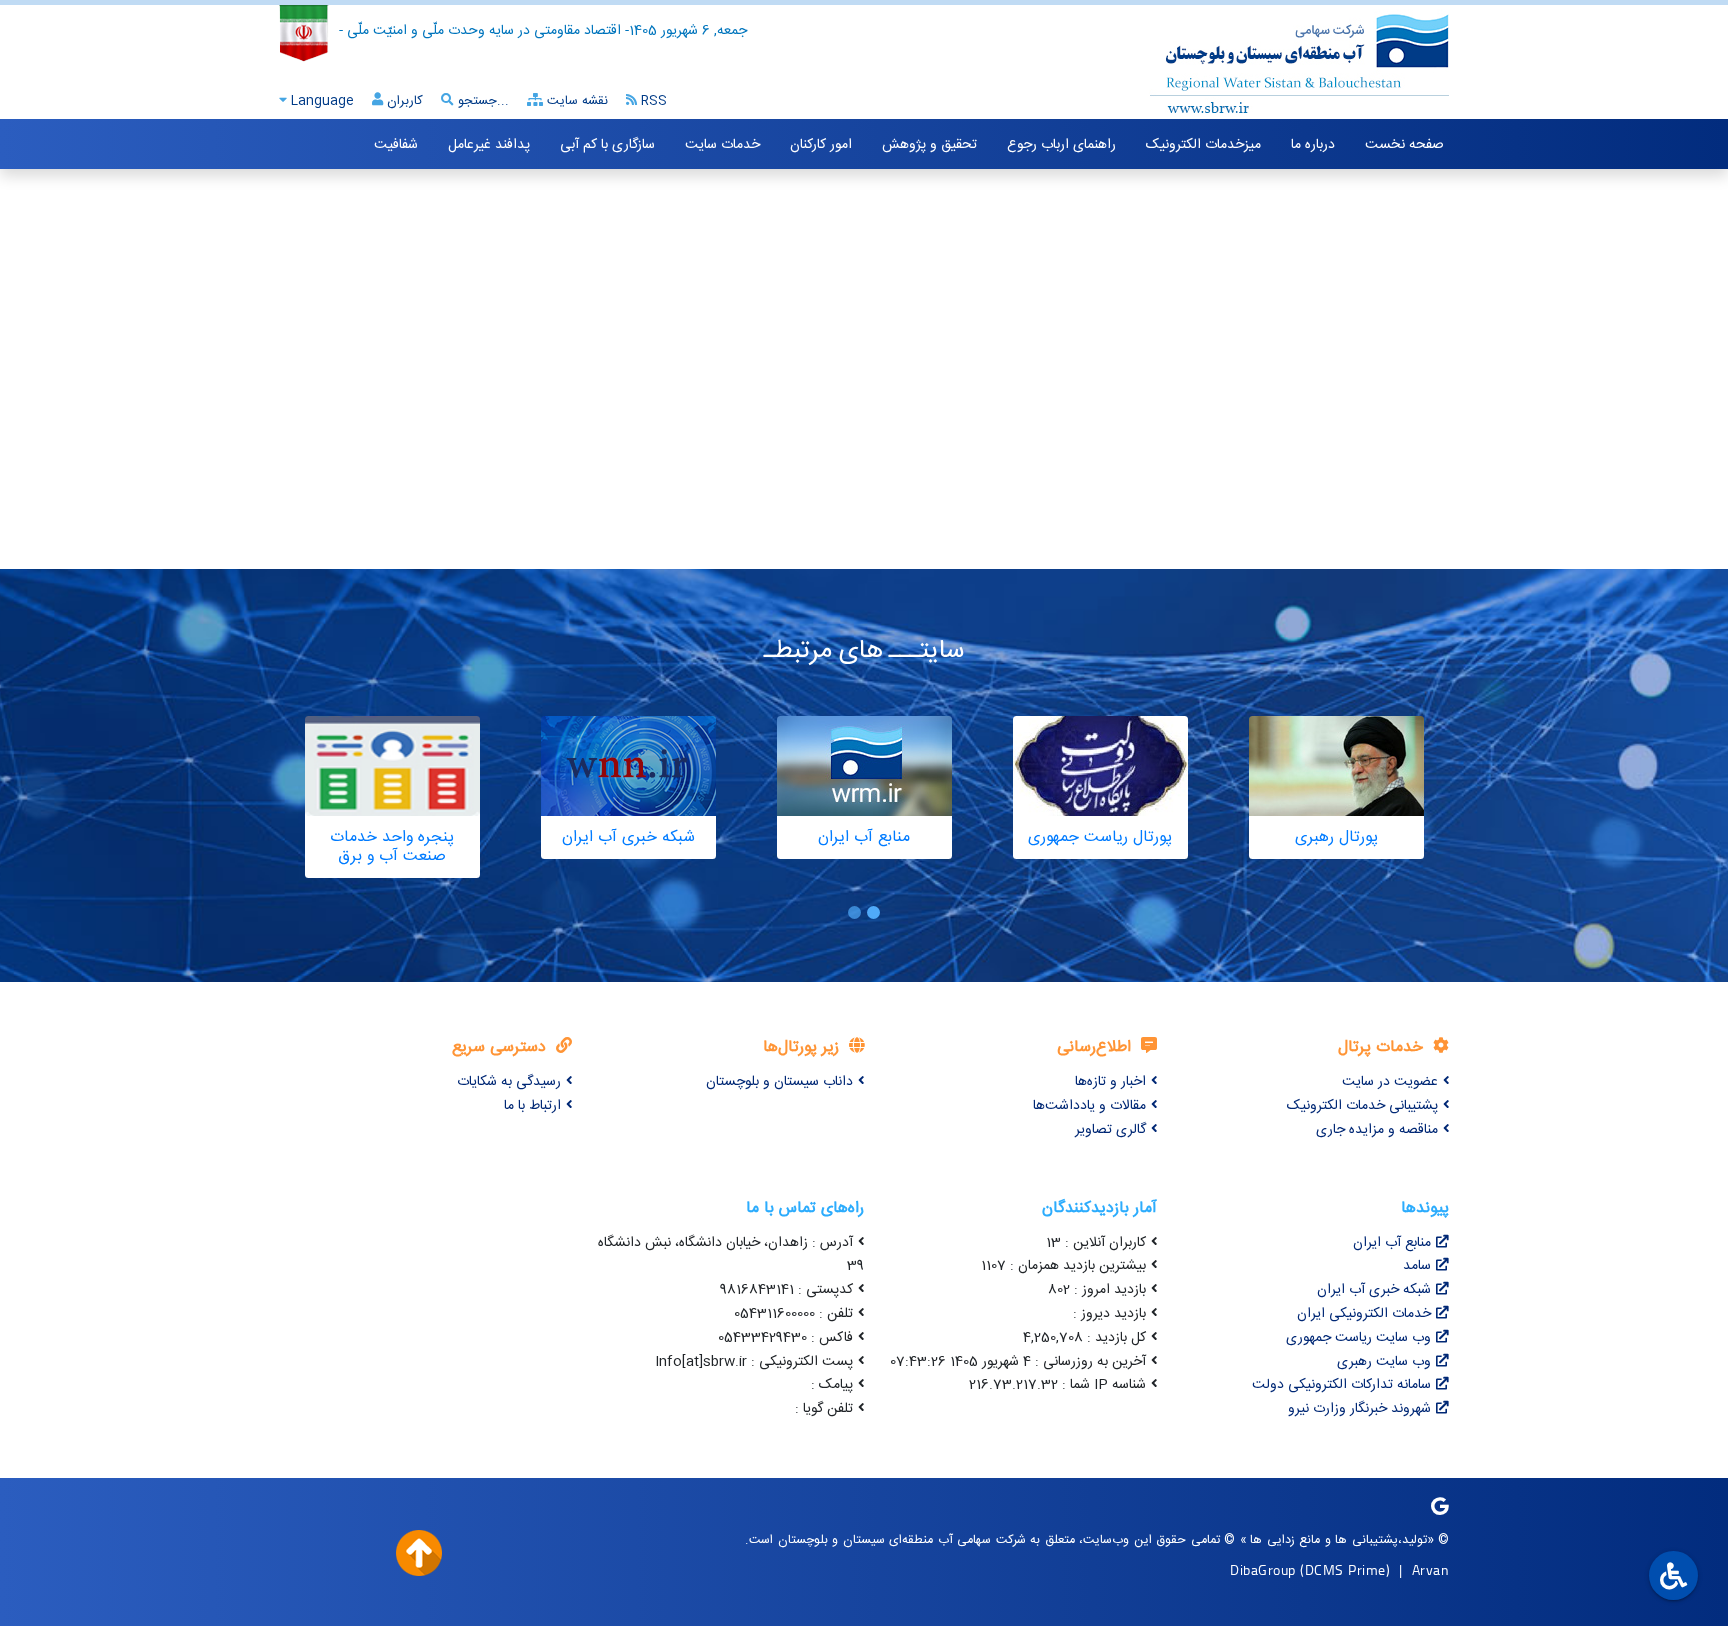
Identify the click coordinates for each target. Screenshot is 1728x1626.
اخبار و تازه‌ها (1110, 1082)
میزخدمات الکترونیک (1203, 145)
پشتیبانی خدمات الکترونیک (1362, 1106)
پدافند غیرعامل (489, 145)
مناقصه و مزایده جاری (1377, 1130)
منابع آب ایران (1392, 1243)
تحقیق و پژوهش (929, 145)
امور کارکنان (821, 145)
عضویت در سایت (1390, 1082)
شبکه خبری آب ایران (1374, 1290)
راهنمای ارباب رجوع (1061, 145)
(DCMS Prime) (1345, 1569)
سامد (1417, 1266)
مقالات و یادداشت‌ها (1089, 1106)
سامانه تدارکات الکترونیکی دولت (1341, 1385)
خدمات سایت (722, 145)
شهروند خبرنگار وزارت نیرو (1359, 1409)
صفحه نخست (1404, 145)
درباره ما (1313, 145)
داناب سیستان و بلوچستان (779, 1082)
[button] (873, 912)
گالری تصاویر (1110, 1130)
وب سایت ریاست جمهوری (1358, 1338)
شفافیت (396, 145)
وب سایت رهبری (1384, 1362)
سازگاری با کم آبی (607, 145)
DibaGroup (1263, 1569)
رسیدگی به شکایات (509, 1082)
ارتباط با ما (532, 1106)
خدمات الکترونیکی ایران (1364, 1314)
